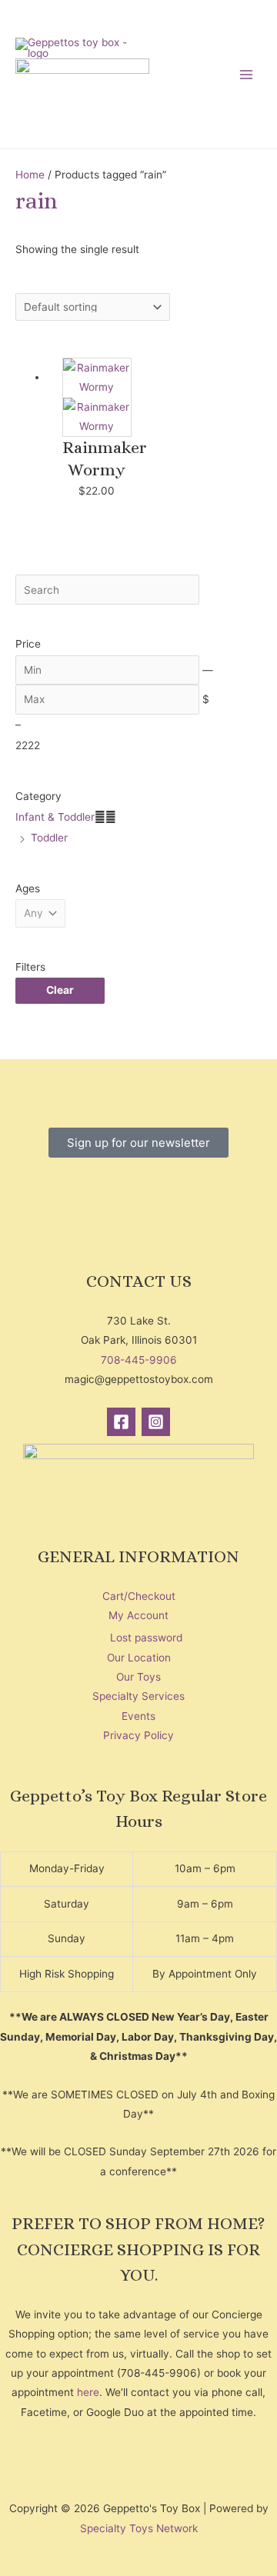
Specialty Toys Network (139, 2528)
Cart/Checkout (139, 1596)
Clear (60, 990)
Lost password (146, 1638)
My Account (138, 1615)
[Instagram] (156, 1422)
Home (30, 175)
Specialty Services (138, 1696)
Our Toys (138, 1677)
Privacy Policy (138, 1735)
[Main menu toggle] (247, 74)
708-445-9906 (139, 1360)
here (88, 2392)
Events (138, 1716)
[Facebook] (121, 1422)
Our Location (139, 1658)
